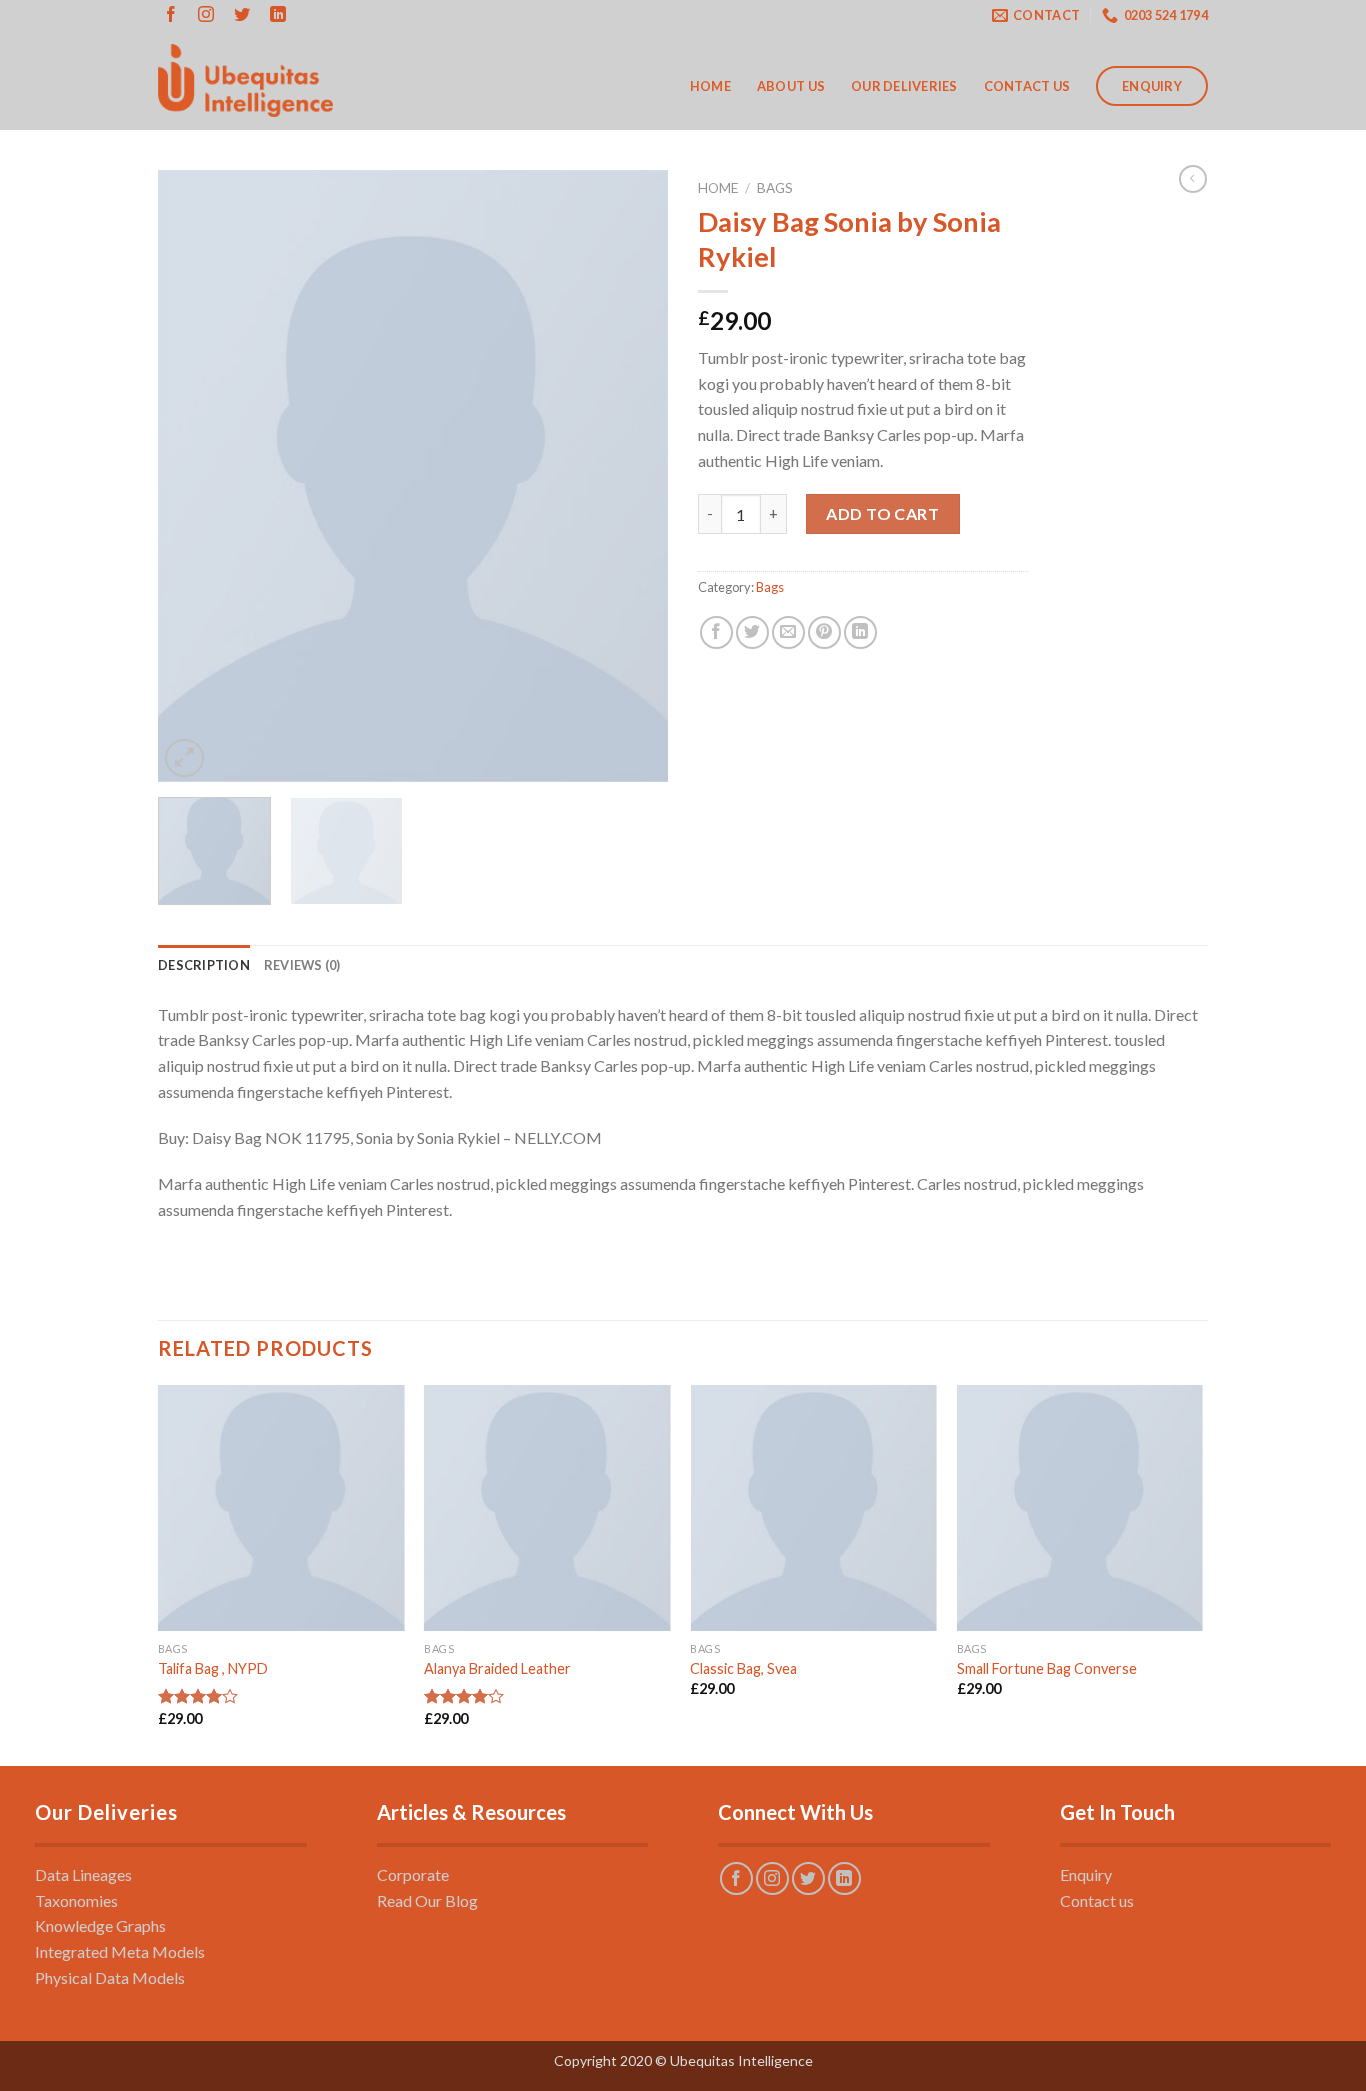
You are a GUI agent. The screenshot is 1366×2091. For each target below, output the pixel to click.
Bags (775, 188)
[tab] (204, 965)
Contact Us (1027, 86)
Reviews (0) (302, 965)
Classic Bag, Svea (743, 1668)
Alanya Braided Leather (497, 1668)
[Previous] (193, 476)
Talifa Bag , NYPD (213, 1668)
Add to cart (882, 513)
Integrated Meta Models (120, 1951)
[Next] (633, 476)
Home (710, 86)
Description (204, 965)
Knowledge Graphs (100, 1925)
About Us (791, 86)
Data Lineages (83, 1874)
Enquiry (1152, 86)
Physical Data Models (110, 1977)
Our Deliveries (904, 86)
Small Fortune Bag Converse (1047, 1668)
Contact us (1097, 1900)
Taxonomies (76, 1900)
